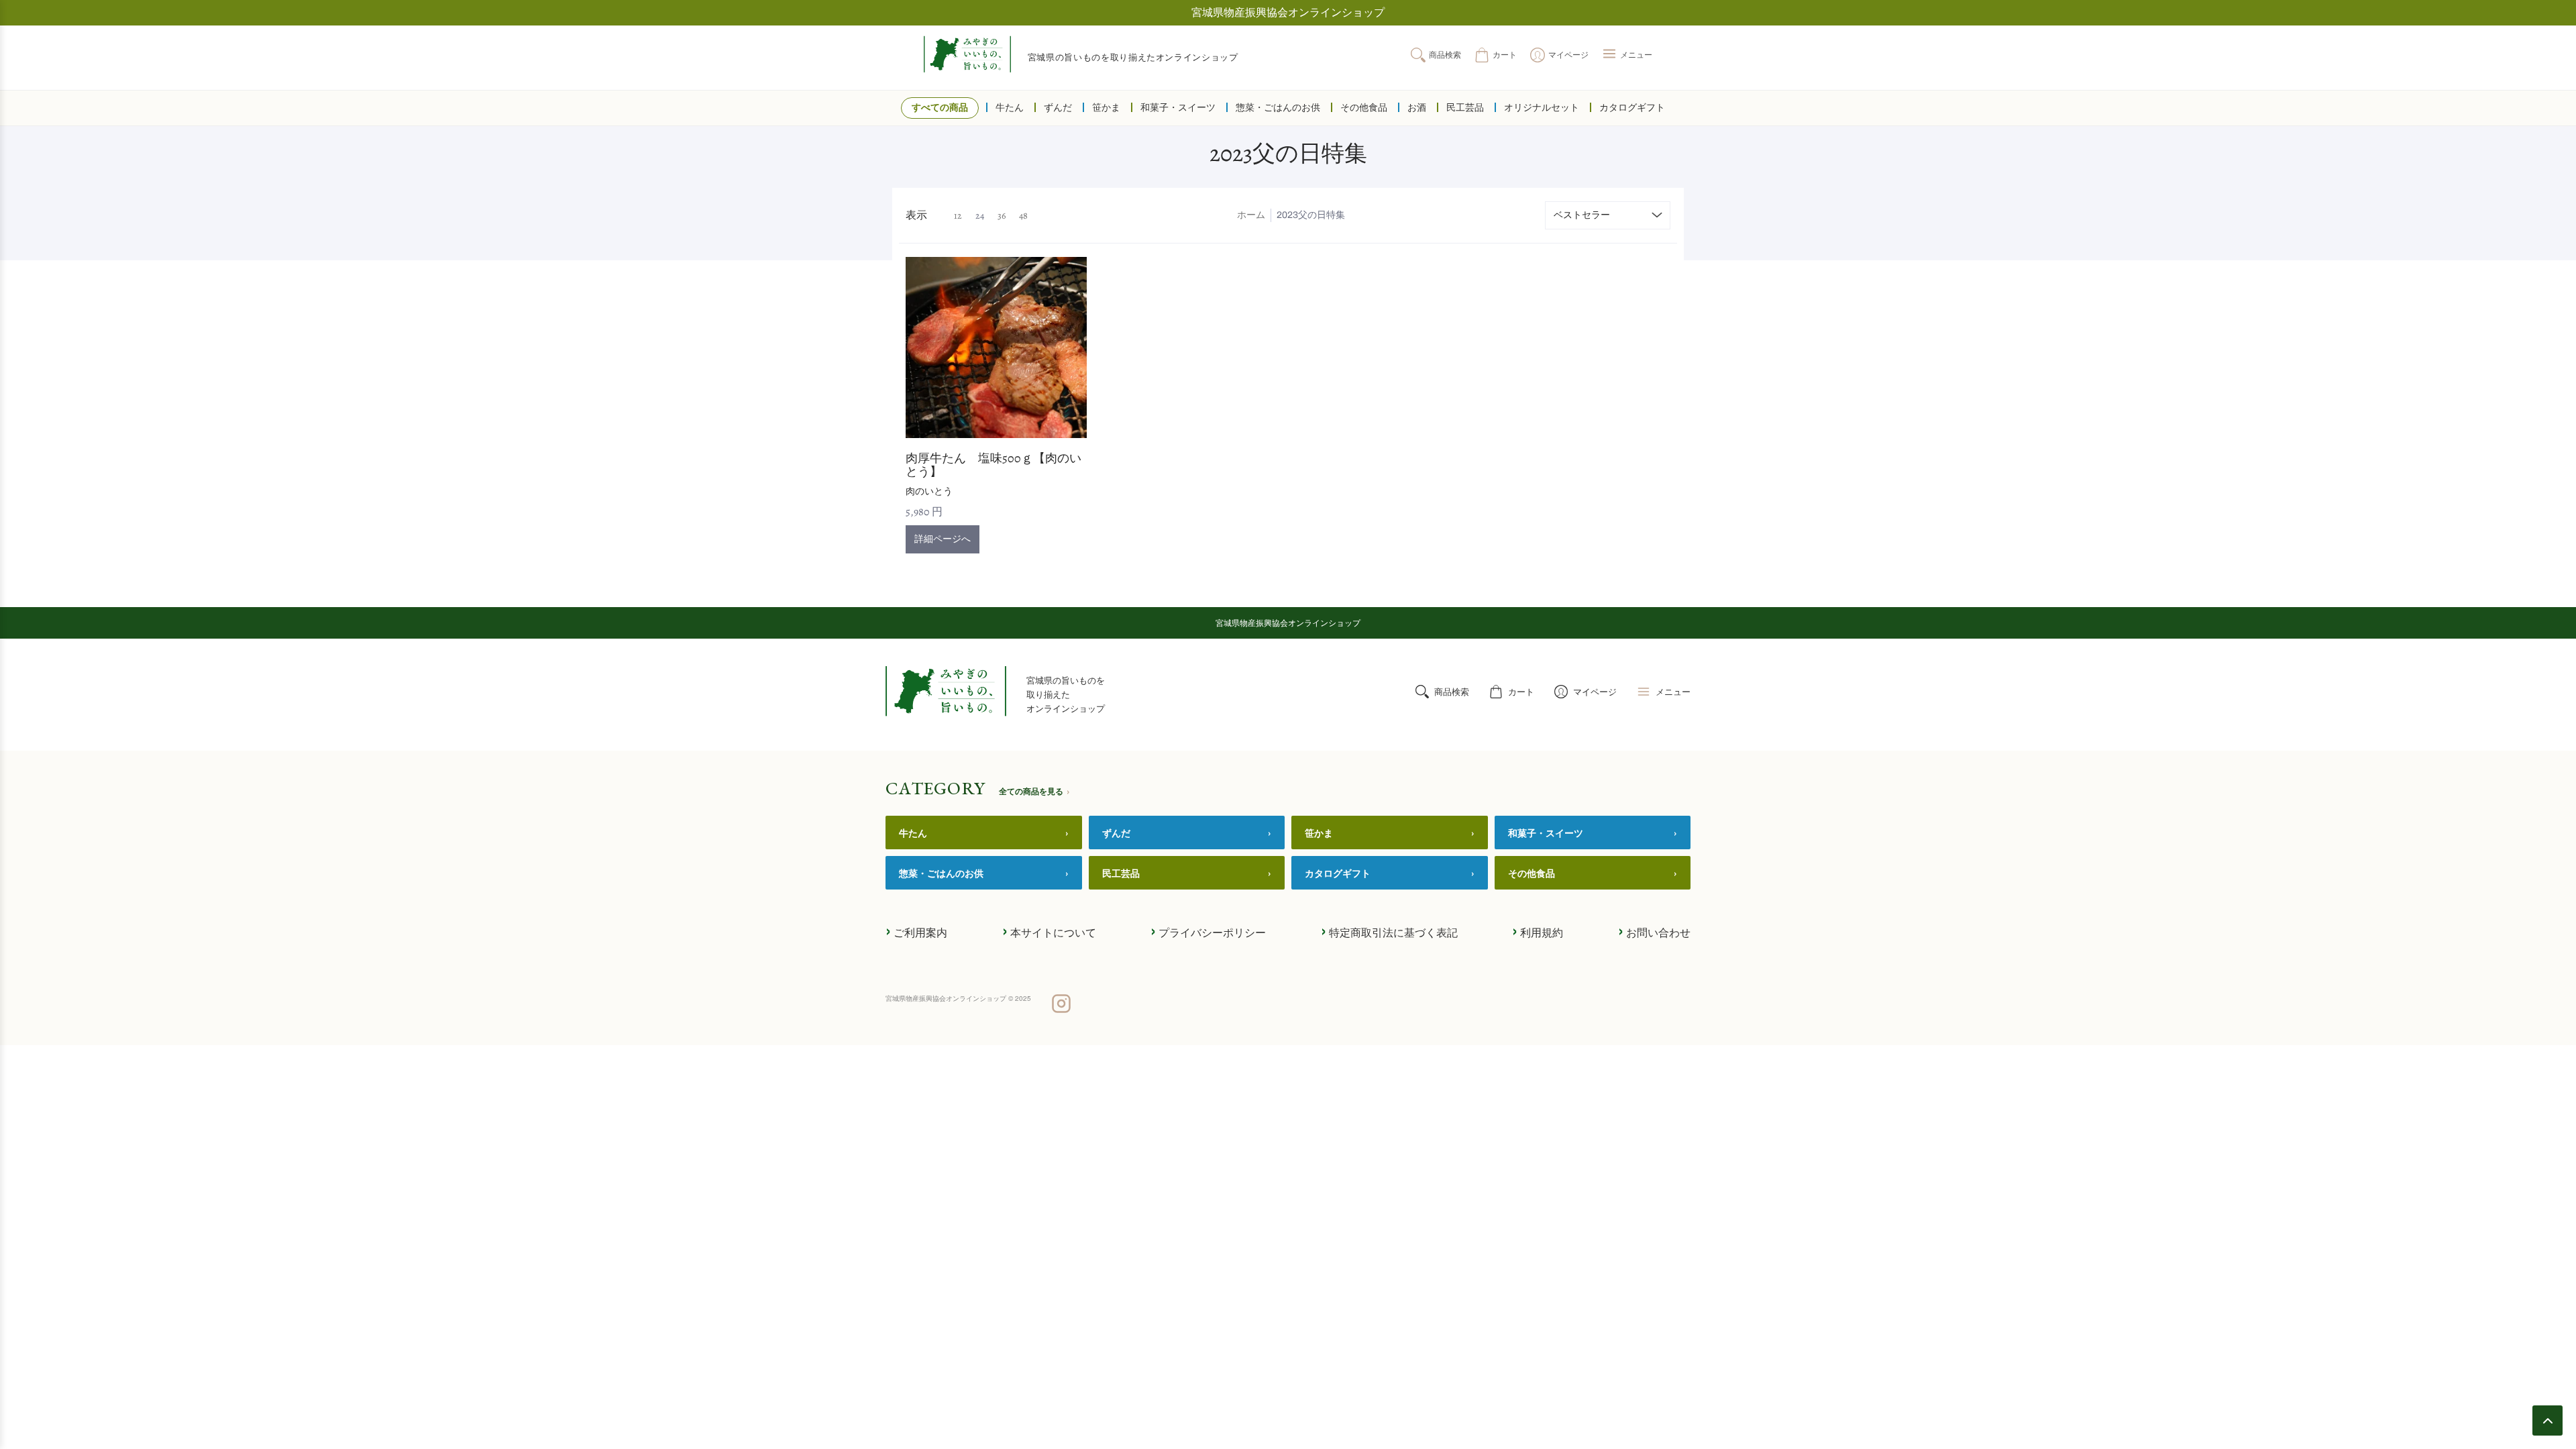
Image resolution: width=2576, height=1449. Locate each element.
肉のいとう (929, 491)
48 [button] (1023, 216)
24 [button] (980, 216)
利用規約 (1538, 931)
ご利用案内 (916, 931)
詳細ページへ (943, 539)
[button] (1627, 55)
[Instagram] (1061, 1005)
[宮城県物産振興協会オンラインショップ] (967, 54)
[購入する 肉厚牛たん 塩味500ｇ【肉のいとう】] (996, 347)
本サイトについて (1049, 931)
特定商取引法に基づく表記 (1389, 931)
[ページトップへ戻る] (2547, 1420)
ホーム (1251, 215)
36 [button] (1002, 216)
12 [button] (958, 216)
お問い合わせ (1654, 931)
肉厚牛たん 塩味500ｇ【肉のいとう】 (994, 465)
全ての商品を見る (1034, 791)
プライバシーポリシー (1208, 931)
